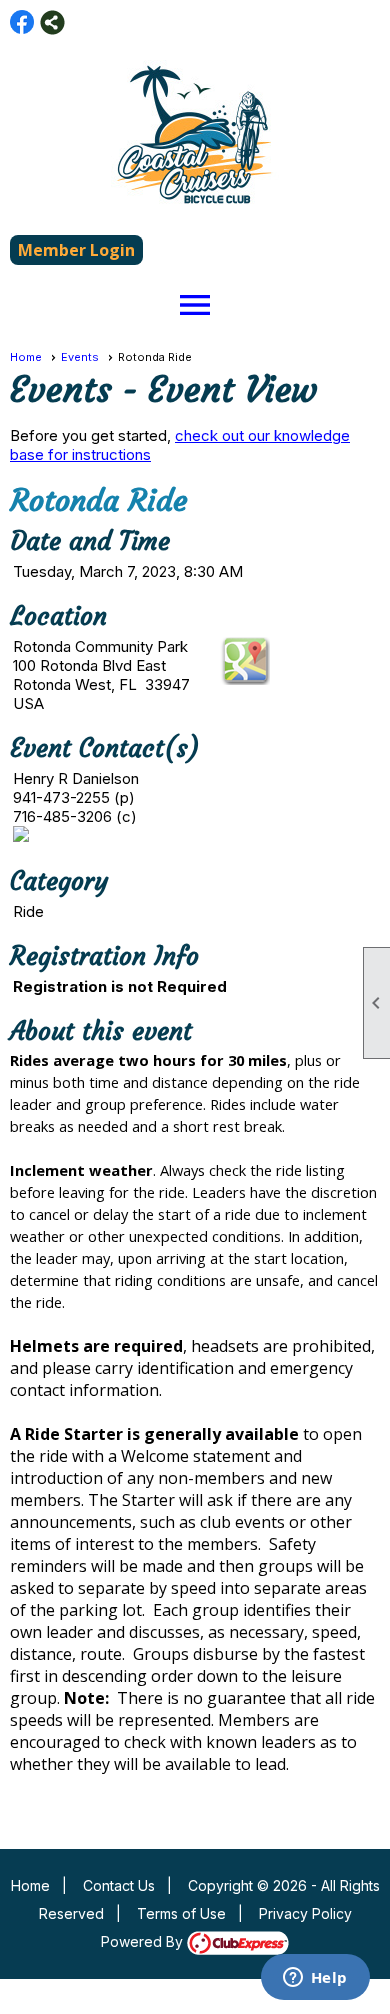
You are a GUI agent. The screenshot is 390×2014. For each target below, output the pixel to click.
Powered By (144, 1941)
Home (26, 357)
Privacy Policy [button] (305, 1913)
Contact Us (119, 1885)
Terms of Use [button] (181, 1913)
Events (80, 357)
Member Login (76, 250)
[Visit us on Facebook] (22, 22)
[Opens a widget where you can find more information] (315, 1979)
